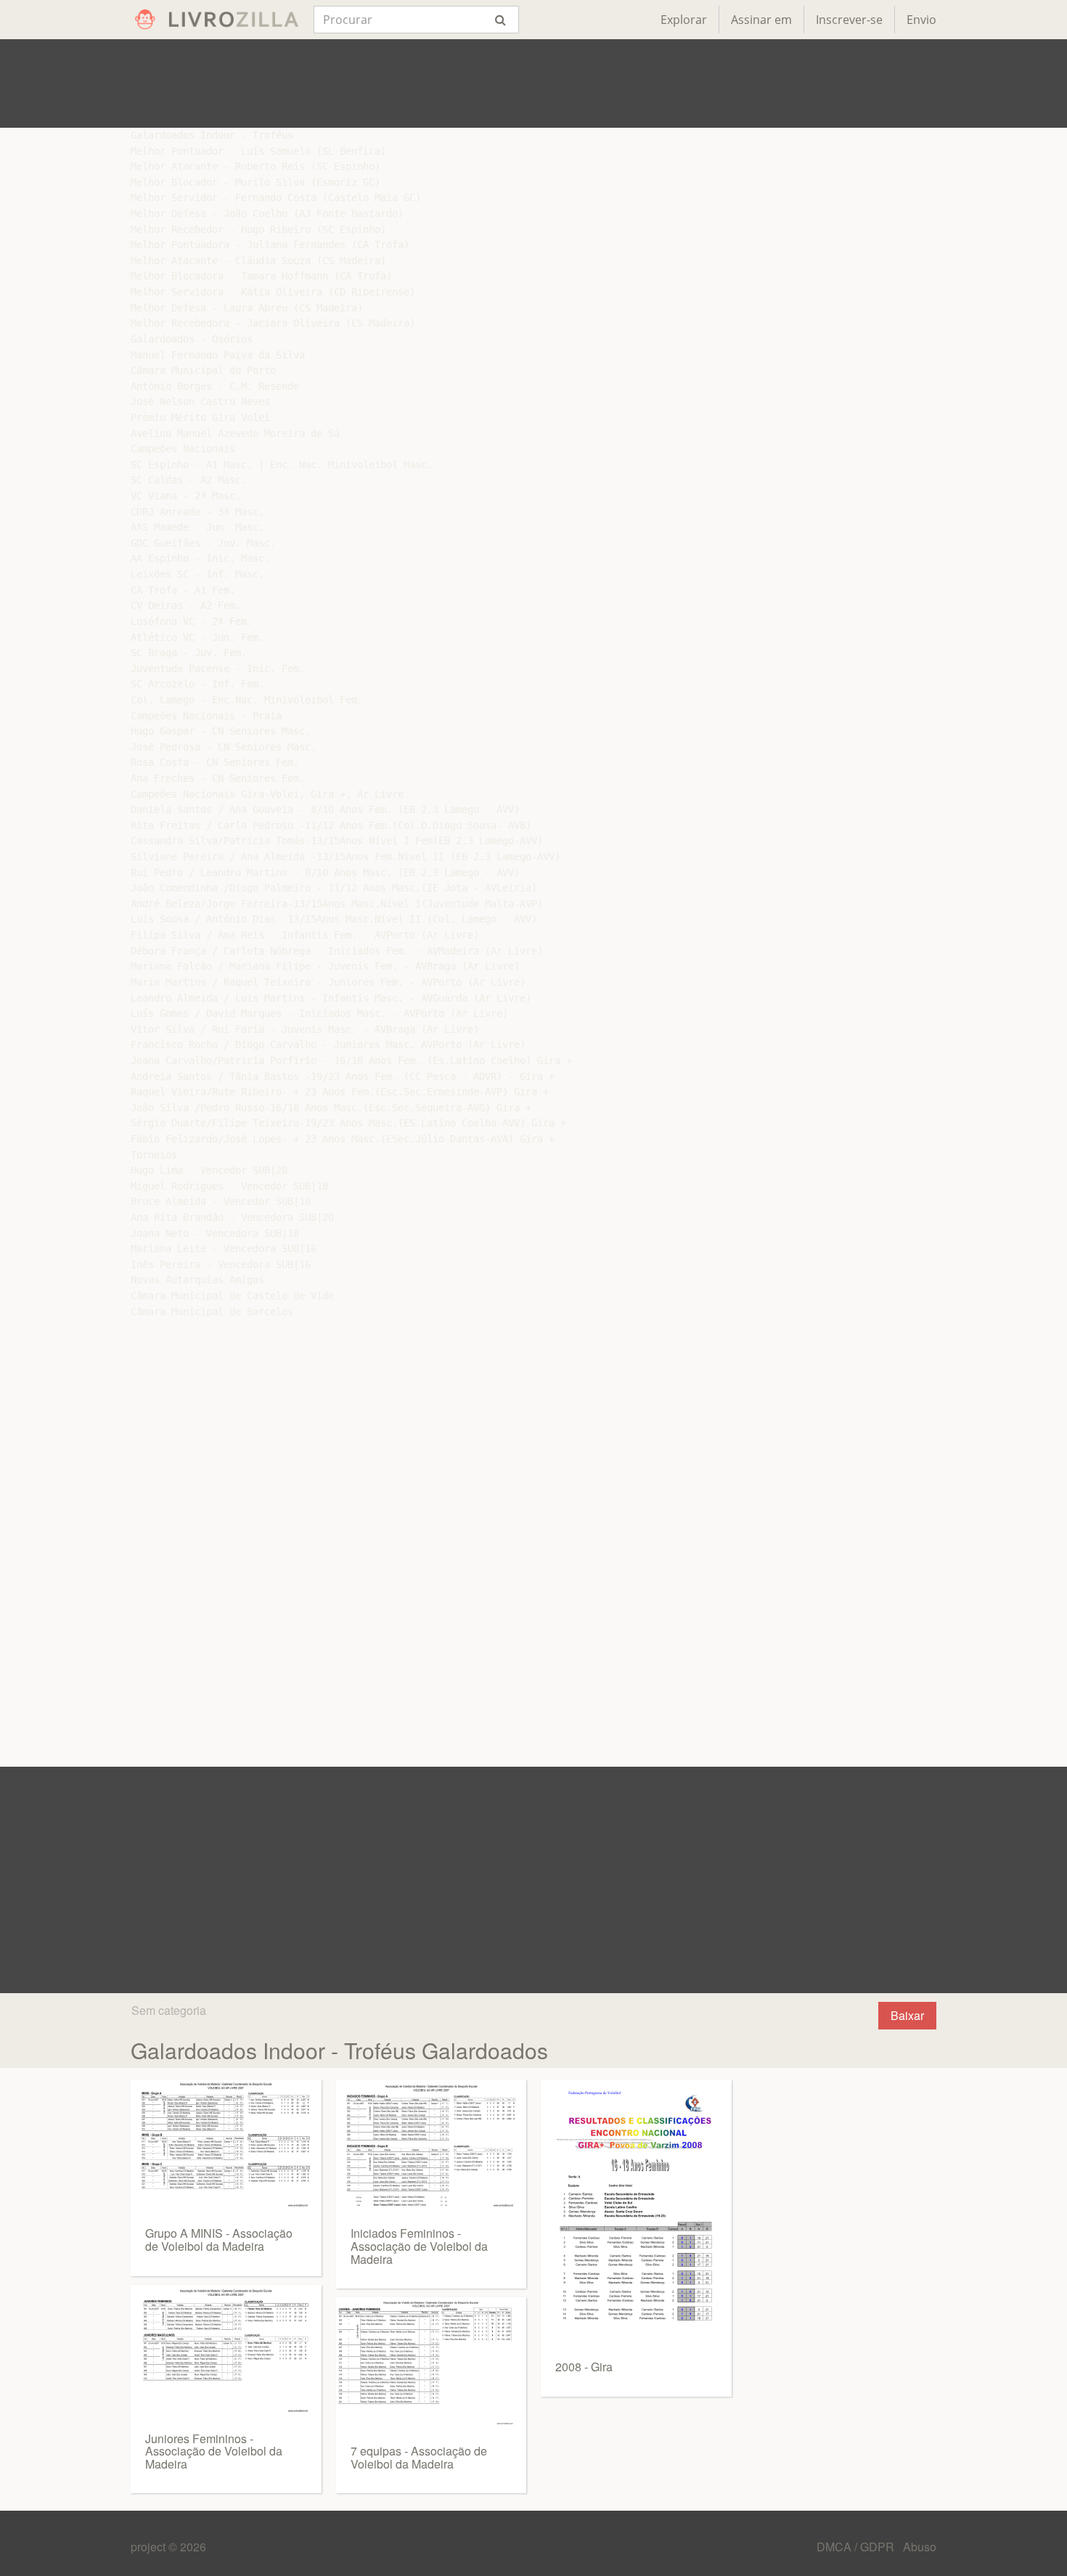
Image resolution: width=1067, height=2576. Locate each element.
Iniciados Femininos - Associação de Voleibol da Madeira (419, 2246)
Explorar (684, 20)
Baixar (907, 2015)
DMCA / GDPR (857, 2547)
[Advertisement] (533, 83)
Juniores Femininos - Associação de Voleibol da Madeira (214, 2451)
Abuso (920, 2547)
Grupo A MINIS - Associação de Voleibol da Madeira (219, 2240)
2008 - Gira (584, 2367)
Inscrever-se (849, 20)
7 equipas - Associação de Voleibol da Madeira (419, 2457)
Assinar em (761, 20)
